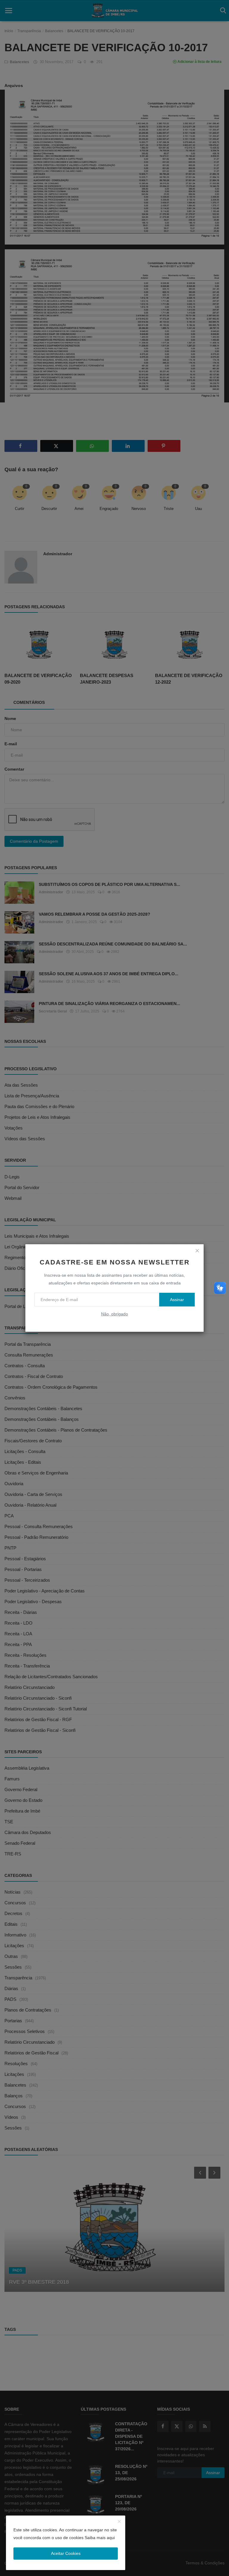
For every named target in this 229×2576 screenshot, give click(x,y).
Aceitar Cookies (66, 2553)
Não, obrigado (114, 1314)
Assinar (177, 1300)
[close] (197, 1251)
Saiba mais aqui (100, 2538)
